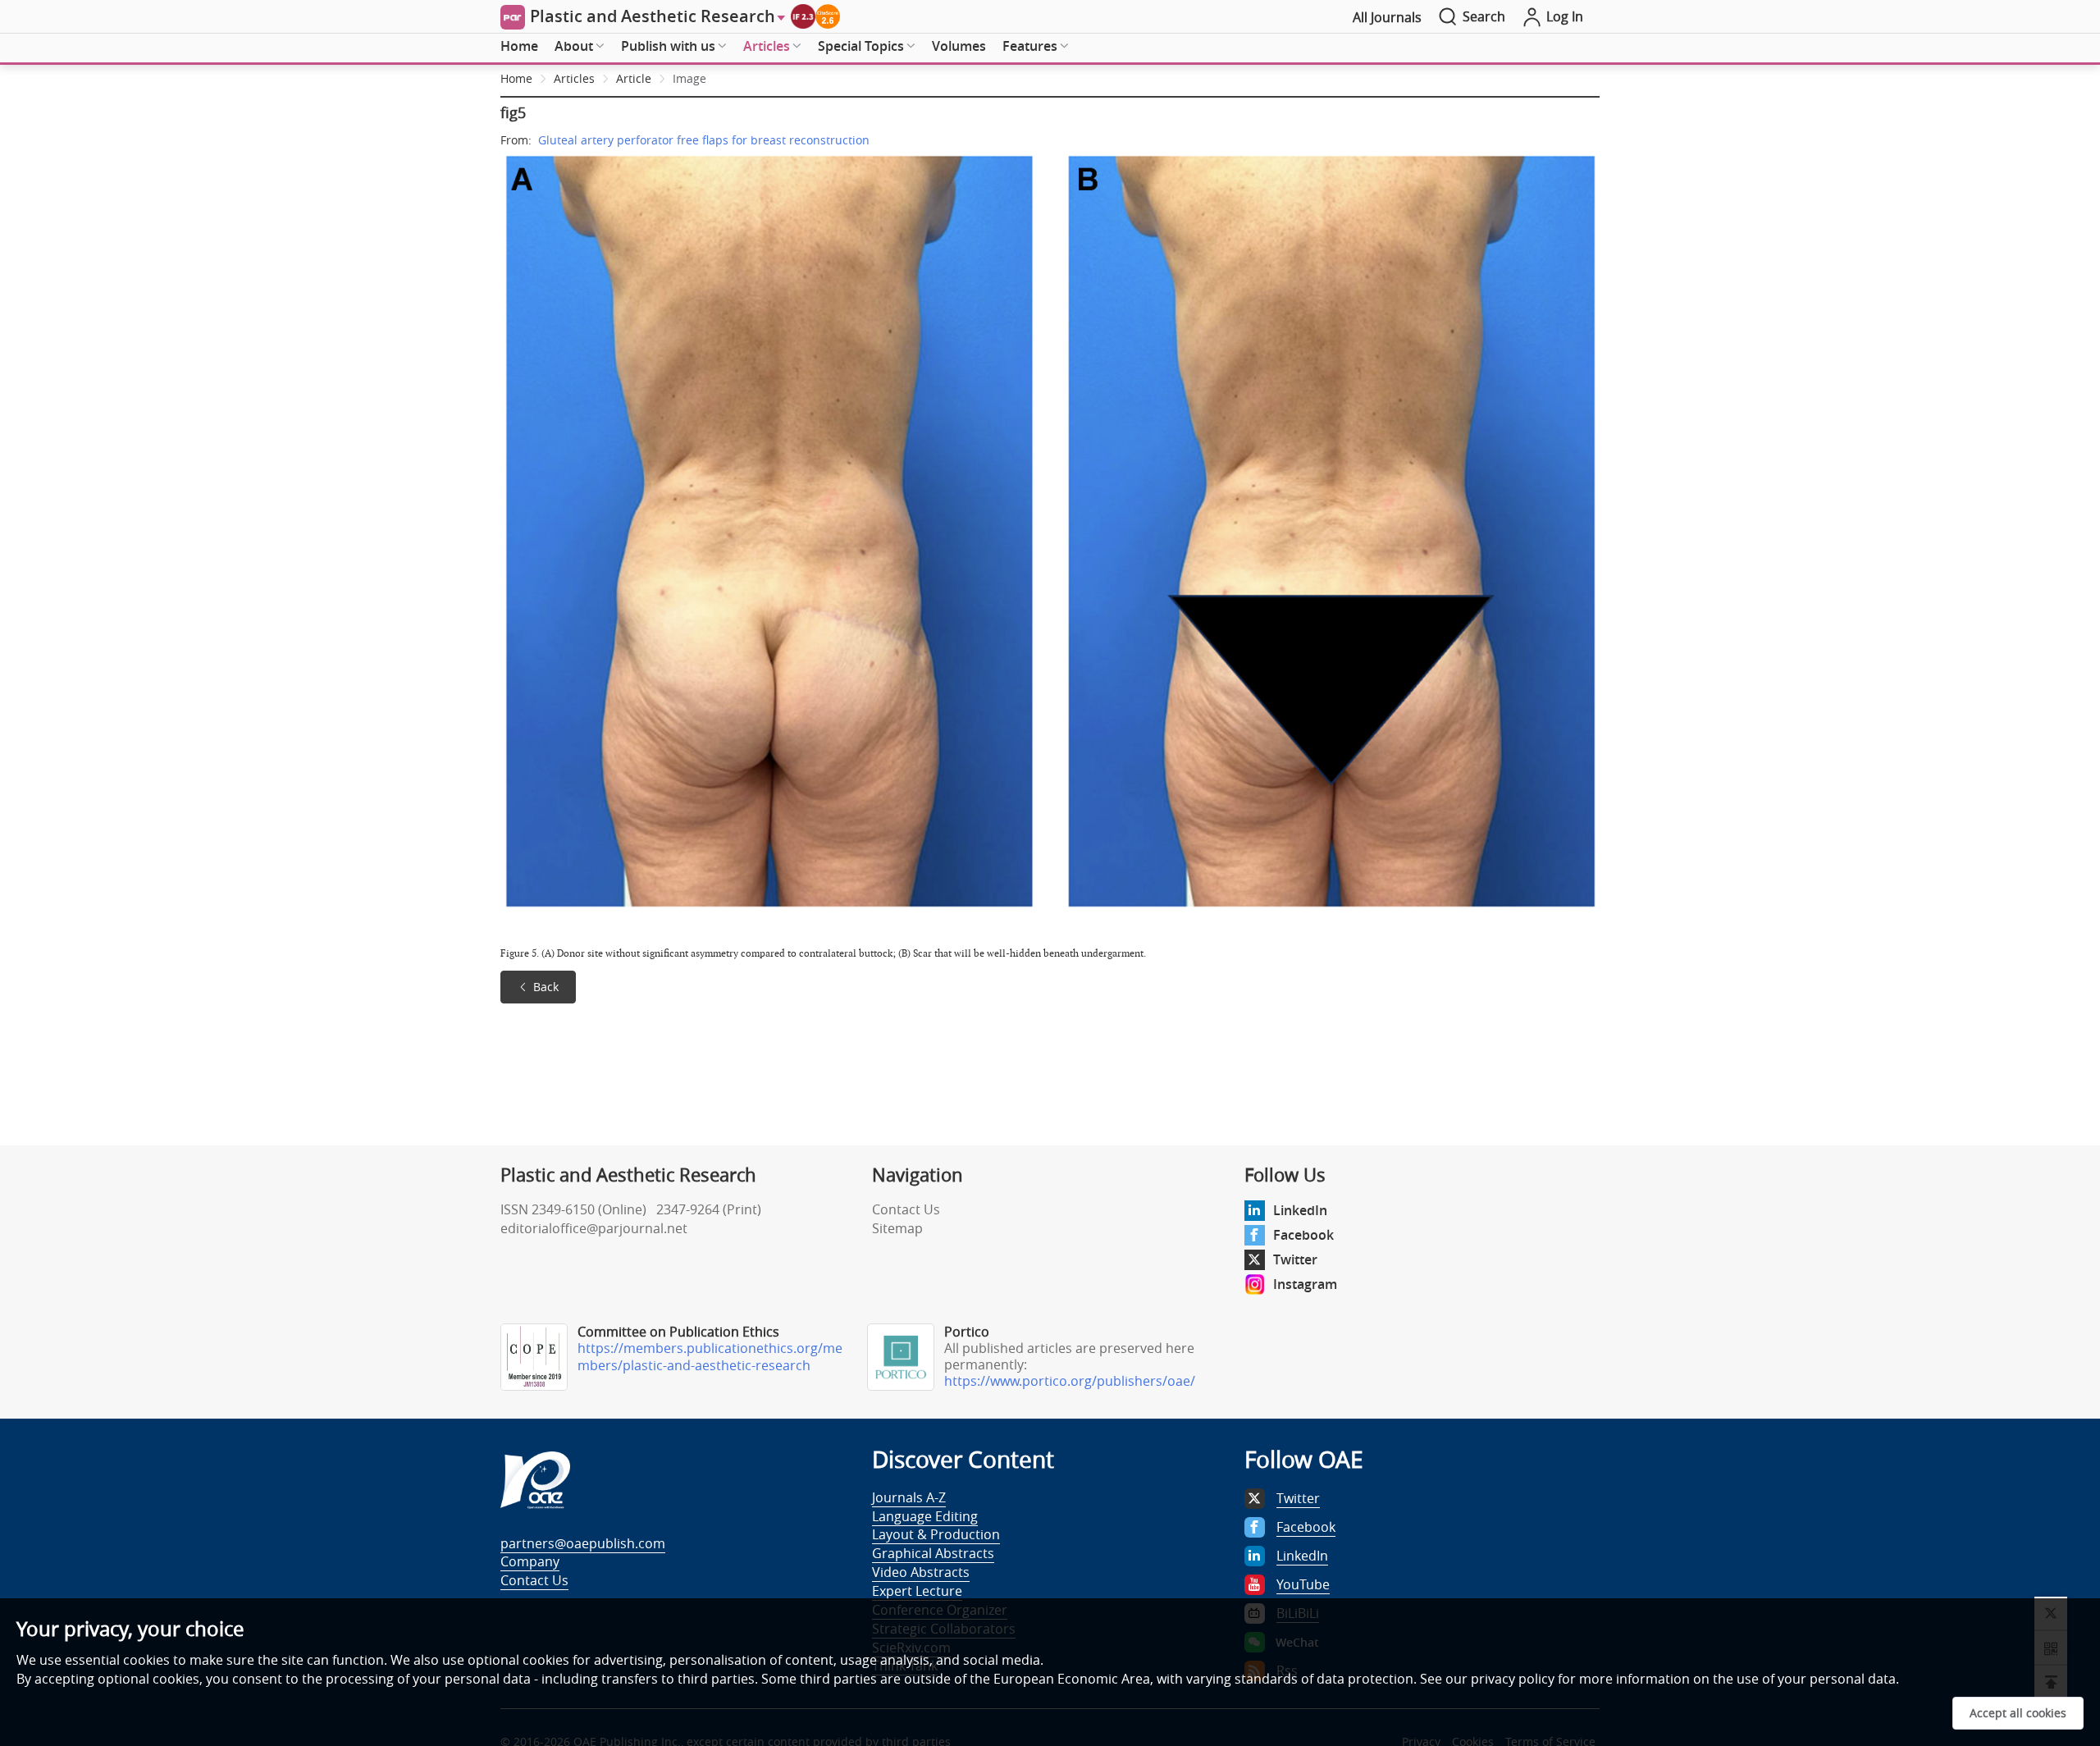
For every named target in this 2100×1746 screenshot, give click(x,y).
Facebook (1303, 1235)
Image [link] (689, 78)
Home (519, 46)
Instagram (1305, 1284)
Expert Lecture (917, 1591)
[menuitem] (519, 47)
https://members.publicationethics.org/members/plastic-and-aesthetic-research (710, 1357)
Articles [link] (574, 78)
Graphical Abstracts (933, 1553)
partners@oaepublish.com (583, 1543)
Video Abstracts (921, 1572)
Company (530, 1561)
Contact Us (906, 1209)
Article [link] (634, 78)
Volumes (959, 46)
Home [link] (516, 78)
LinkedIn (1300, 1210)
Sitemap (897, 1228)
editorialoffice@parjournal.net (594, 1228)
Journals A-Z (909, 1497)
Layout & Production (936, 1534)
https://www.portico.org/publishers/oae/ (1070, 1381)
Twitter (1295, 1259)
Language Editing (925, 1516)
